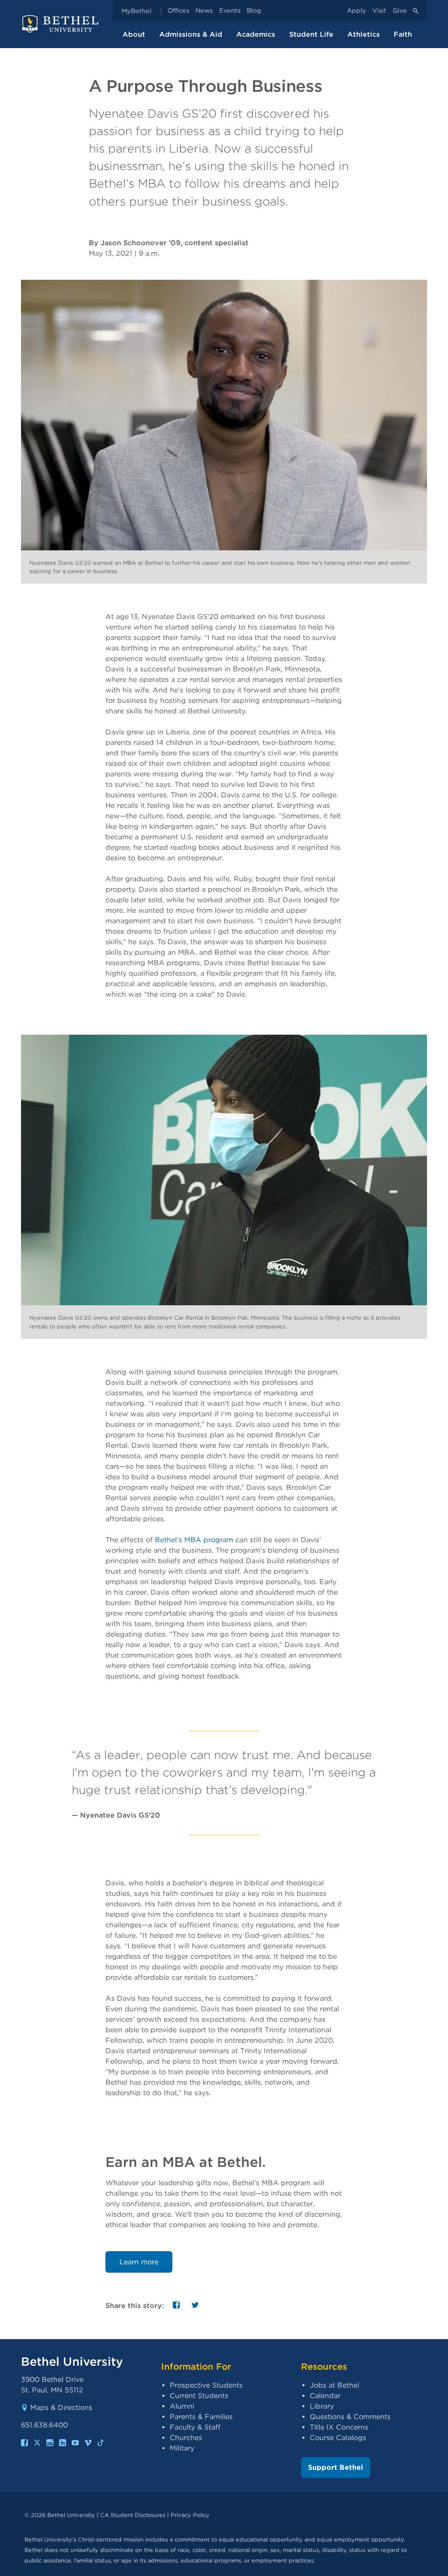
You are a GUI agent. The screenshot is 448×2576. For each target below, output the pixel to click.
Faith (403, 34)
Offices (178, 11)
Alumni (182, 2406)
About (134, 34)
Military (182, 2448)
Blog (254, 11)
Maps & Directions (61, 2407)
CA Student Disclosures (133, 2515)
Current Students (199, 2396)
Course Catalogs (338, 2438)
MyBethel (136, 11)
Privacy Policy (190, 2515)
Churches (186, 2438)
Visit (379, 11)
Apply (357, 11)
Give (400, 11)
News (204, 11)
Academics (256, 34)
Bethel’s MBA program (194, 1540)
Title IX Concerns (339, 2427)
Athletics (364, 34)
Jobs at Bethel (334, 2385)
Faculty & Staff (195, 2427)
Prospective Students (206, 2385)
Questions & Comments (350, 2417)
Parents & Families (201, 2417)
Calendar (325, 2396)
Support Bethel (336, 2467)
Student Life (311, 34)
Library (322, 2406)
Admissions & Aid (191, 34)
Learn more (139, 2262)
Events (230, 11)
